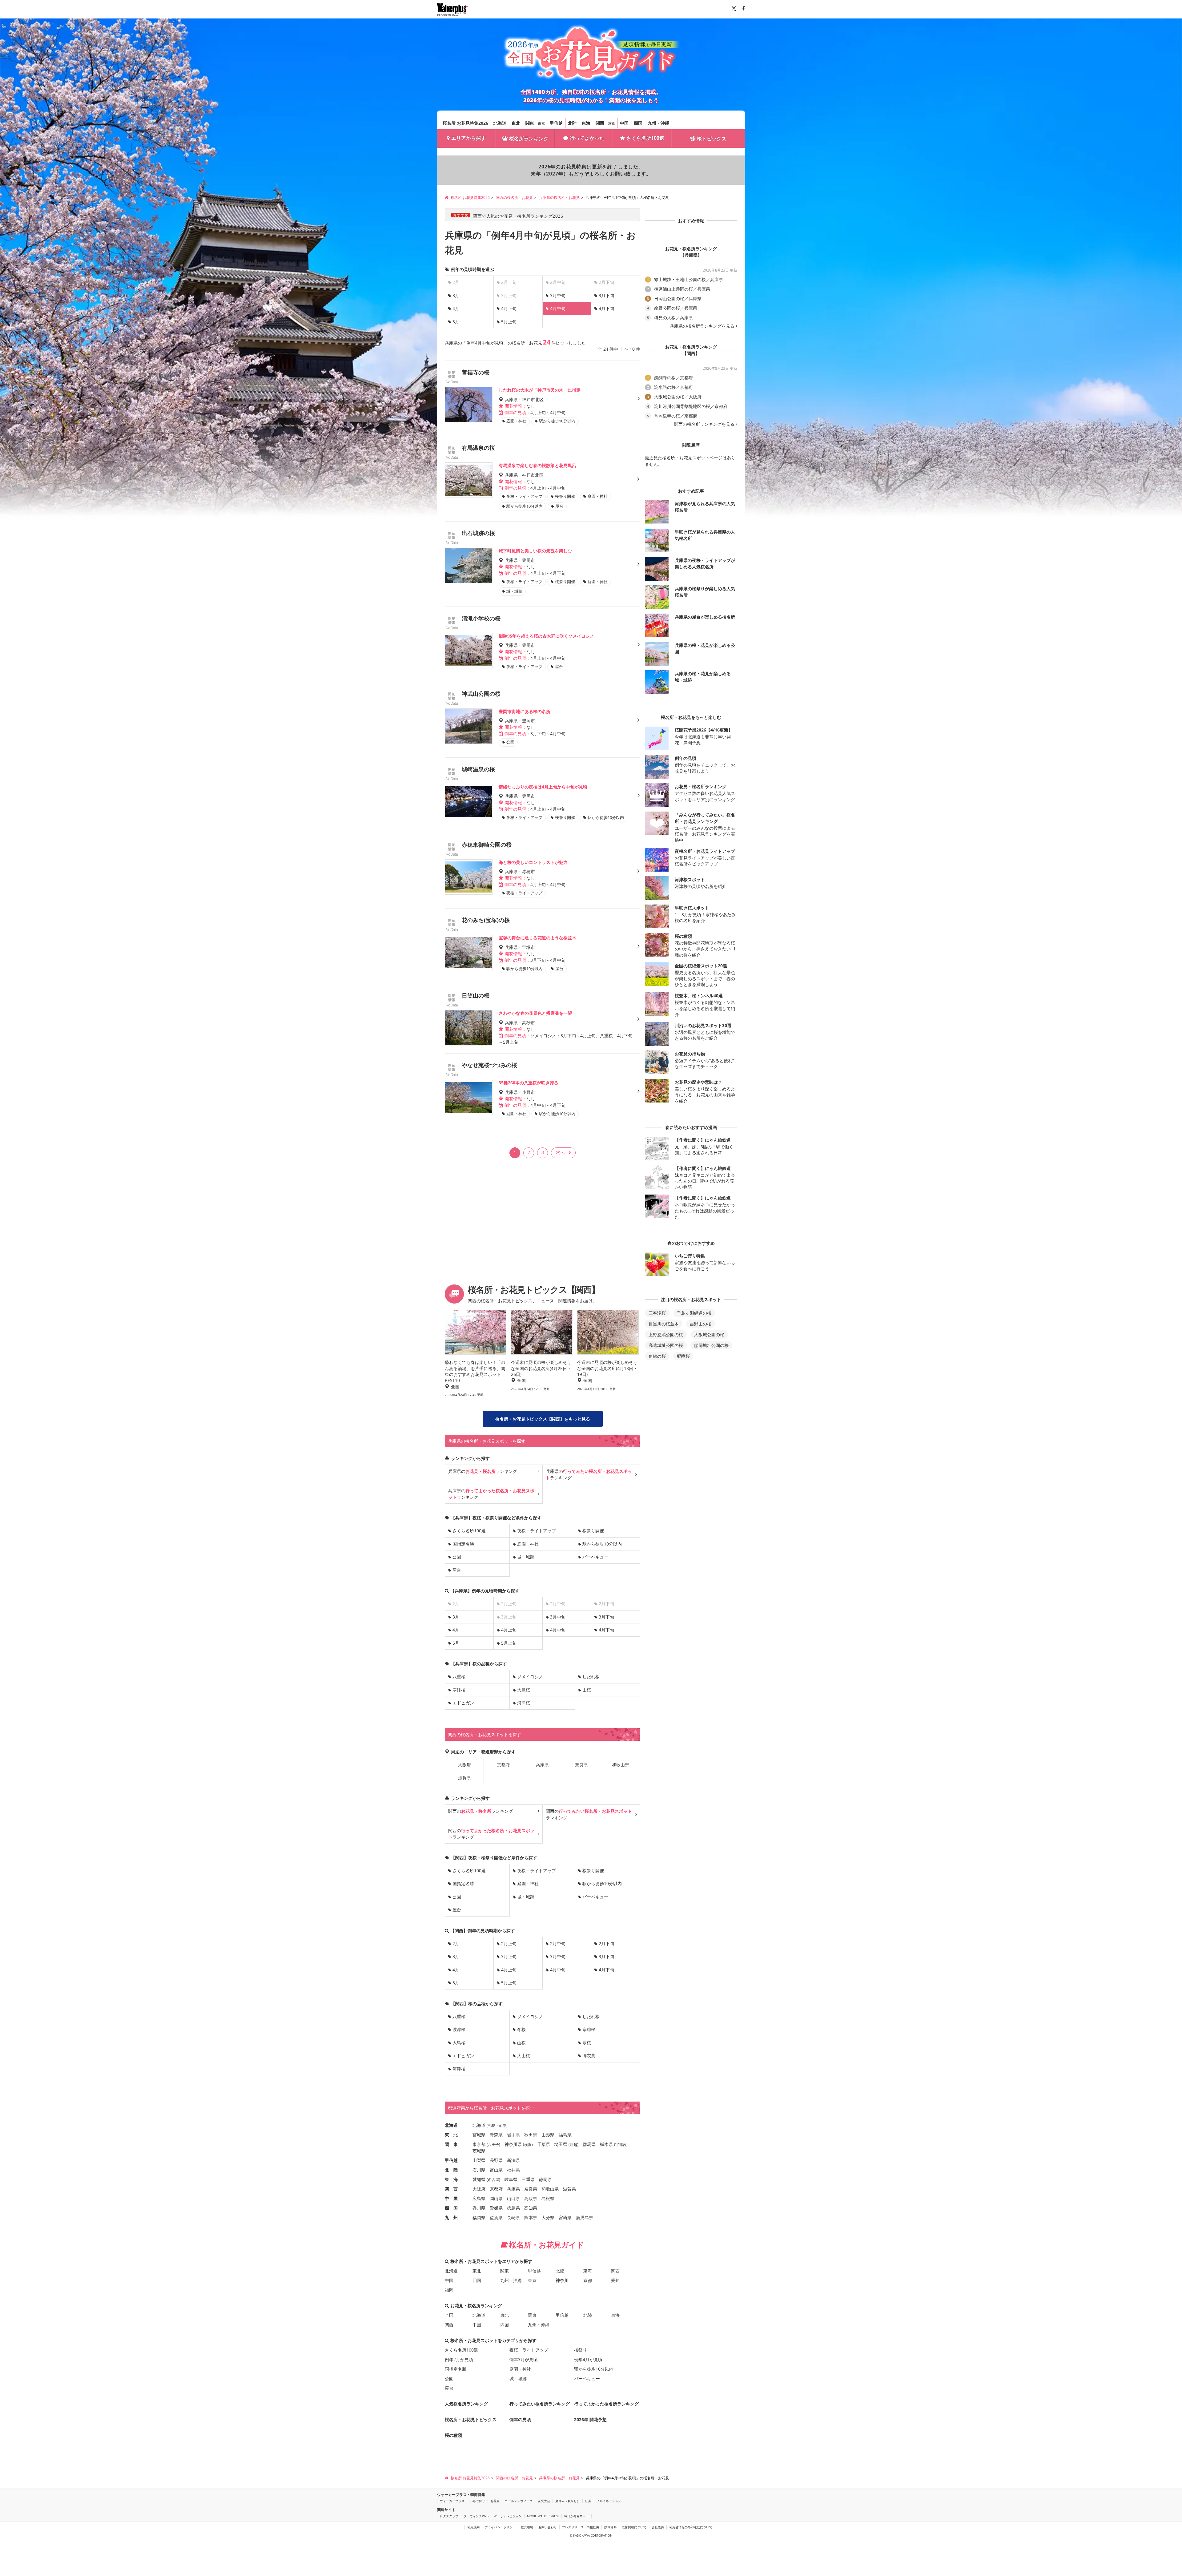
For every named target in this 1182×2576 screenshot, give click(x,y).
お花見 (495, 2501)
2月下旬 (606, 1943)
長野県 (496, 2160)
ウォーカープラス (452, 2501)
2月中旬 (558, 1943)
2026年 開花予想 (590, 2419)
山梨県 (479, 2160)
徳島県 (513, 2208)
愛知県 (479, 2179)
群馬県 (589, 2144)
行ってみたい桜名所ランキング (540, 2404)
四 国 (451, 2208)
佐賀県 (496, 2217)
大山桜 (524, 2056)
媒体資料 (610, 2527)
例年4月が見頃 (588, 2359)
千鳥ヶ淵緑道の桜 (694, 1313)
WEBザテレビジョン (508, 2516)
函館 (503, 2125)
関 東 (451, 2144)
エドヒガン (463, 1703)
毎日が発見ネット (577, 2516)
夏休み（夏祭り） (568, 2501)
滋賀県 (464, 1778)
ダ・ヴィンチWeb (476, 2516)
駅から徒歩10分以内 (602, 1544)
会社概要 (658, 2527)
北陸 (572, 123)
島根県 (548, 2198)
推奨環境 (527, 2527)
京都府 (503, 1765)
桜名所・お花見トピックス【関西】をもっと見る (543, 1419)
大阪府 (464, 1765)
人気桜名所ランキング (466, 2404)
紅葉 (588, 2501)
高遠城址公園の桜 (666, 1345)
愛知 (615, 2280)
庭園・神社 (528, 1544)
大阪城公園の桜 (709, 1334)
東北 (516, 123)
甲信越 (556, 123)
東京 (541, 123)
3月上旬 (509, 1956)
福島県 (565, 2135)
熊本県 (531, 2217)
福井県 (513, 2170)
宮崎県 (565, 2217)
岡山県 (496, 2198)
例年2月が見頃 (459, 2359)
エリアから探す (468, 138)
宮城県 (479, 2135)
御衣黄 (589, 2056)
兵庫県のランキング (483, 1471)
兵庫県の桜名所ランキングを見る (702, 326)
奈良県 (581, 1765)
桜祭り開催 (593, 1531)
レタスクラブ (449, 2516)
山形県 (548, 2135)
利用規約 (473, 2527)
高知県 (531, 2208)
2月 (456, 1943)
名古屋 (493, 2180)
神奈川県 (513, 2144)
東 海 (451, 2179)
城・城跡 (526, 1557)
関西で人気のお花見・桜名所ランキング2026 (518, 216)
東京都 (479, 2144)
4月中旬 (558, 1630)
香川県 (479, 2208)
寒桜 (587, 2043)
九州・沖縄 (658, 123)
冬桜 (521, 2029)
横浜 (528, 2145)
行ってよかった (587, 138)
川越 (573, 2145)
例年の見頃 (520, 2419)
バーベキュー (595, 1557)
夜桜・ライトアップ (537, 1531)
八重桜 (459, 1677)
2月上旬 (509, 1943)
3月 (456, 295)
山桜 (587, 1690)
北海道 (500, 123)
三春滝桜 (657, 1313)
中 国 (451, 2198)
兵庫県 (542, 1765)
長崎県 (513, 2217)
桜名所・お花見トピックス (471, 2419)
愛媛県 (496, 2208)
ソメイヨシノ (530, 1677)
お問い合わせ (548, 2527)
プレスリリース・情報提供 (581, 2527)
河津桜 (524, 1703)
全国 (449, 2315)
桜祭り (581, 2350)
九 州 (451, 2217)
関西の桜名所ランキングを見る (704, 424)
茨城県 (479, 2151)
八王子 (493, 2145)
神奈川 (562, 2280)
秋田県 (531, 2135)
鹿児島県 (585, 2217)
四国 (638, 123)
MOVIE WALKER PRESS (543, 2516)
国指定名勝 (463, 1544)
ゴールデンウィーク (519, 2501)
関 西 (451, 2189)
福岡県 (479, 2217)
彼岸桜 (459, 2029)
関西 (600, 123)
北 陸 (451, 2170)
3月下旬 (606, 295)
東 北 (451, 2135)
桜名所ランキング (529, 139)
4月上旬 (509, 308)
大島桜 (524, 1690)
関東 (530, 123)
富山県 (496, 2170)
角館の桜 (657, 1356)
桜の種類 (453, 2435)
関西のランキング (480, 1811)
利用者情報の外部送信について (691, 2527)
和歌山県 (621, 1765)
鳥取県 (531, 2198)
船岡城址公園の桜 (711, 1345)
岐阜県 (511, 2179)
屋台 (457, 1570)
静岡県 (545, 2179)
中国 (624, 123)
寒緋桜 (459, 1690)
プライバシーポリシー (500, 2527)
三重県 (528, 2179)
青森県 (496, 2135)
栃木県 (606, 2144)
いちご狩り (477, 2501)
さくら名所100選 (645, 138)
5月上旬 (509, 322)
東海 (586, 123)
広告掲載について (634, 2527)
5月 (456, 322)
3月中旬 (558, 295)
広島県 (479, 2198)
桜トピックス (712, 139)
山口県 (513, 2198)
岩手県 (513, 2135)
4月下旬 (606, 308)
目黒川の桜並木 (664, 1324)
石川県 (479, 2170)
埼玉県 (561, 2144)
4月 (456, 308)
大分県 (548, 2217)
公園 (457, 1557)
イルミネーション (609, 2501)
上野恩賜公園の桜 (666, 1334)
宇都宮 (621, 2145)
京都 (612, 123)
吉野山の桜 (701, 1324)
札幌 (492, 2125)
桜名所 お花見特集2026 (465, 123)
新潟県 (513, 2160)
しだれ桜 (591, 1677)
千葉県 (544, 2144)
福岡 (449, 2290)
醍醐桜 (683, 1356)
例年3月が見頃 (524, 2359)
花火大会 (544, 2501)
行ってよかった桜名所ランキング (606, 2404)
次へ (560, 1152)
